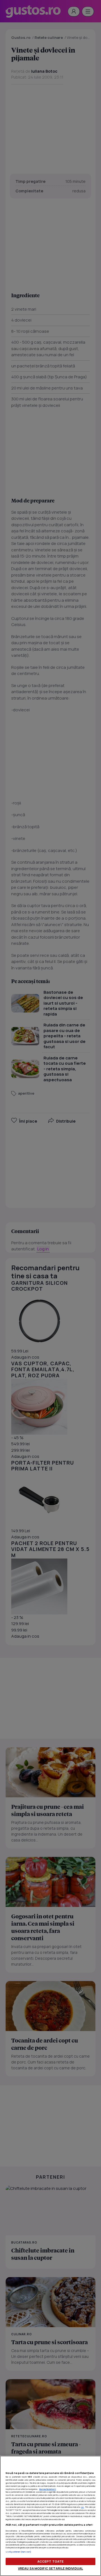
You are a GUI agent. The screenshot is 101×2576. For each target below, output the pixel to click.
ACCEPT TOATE (50, 2561)
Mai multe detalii (48, 2489)
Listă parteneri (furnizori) (18, 2552)
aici (82, 2507)
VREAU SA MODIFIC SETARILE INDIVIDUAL (50, 2568)
